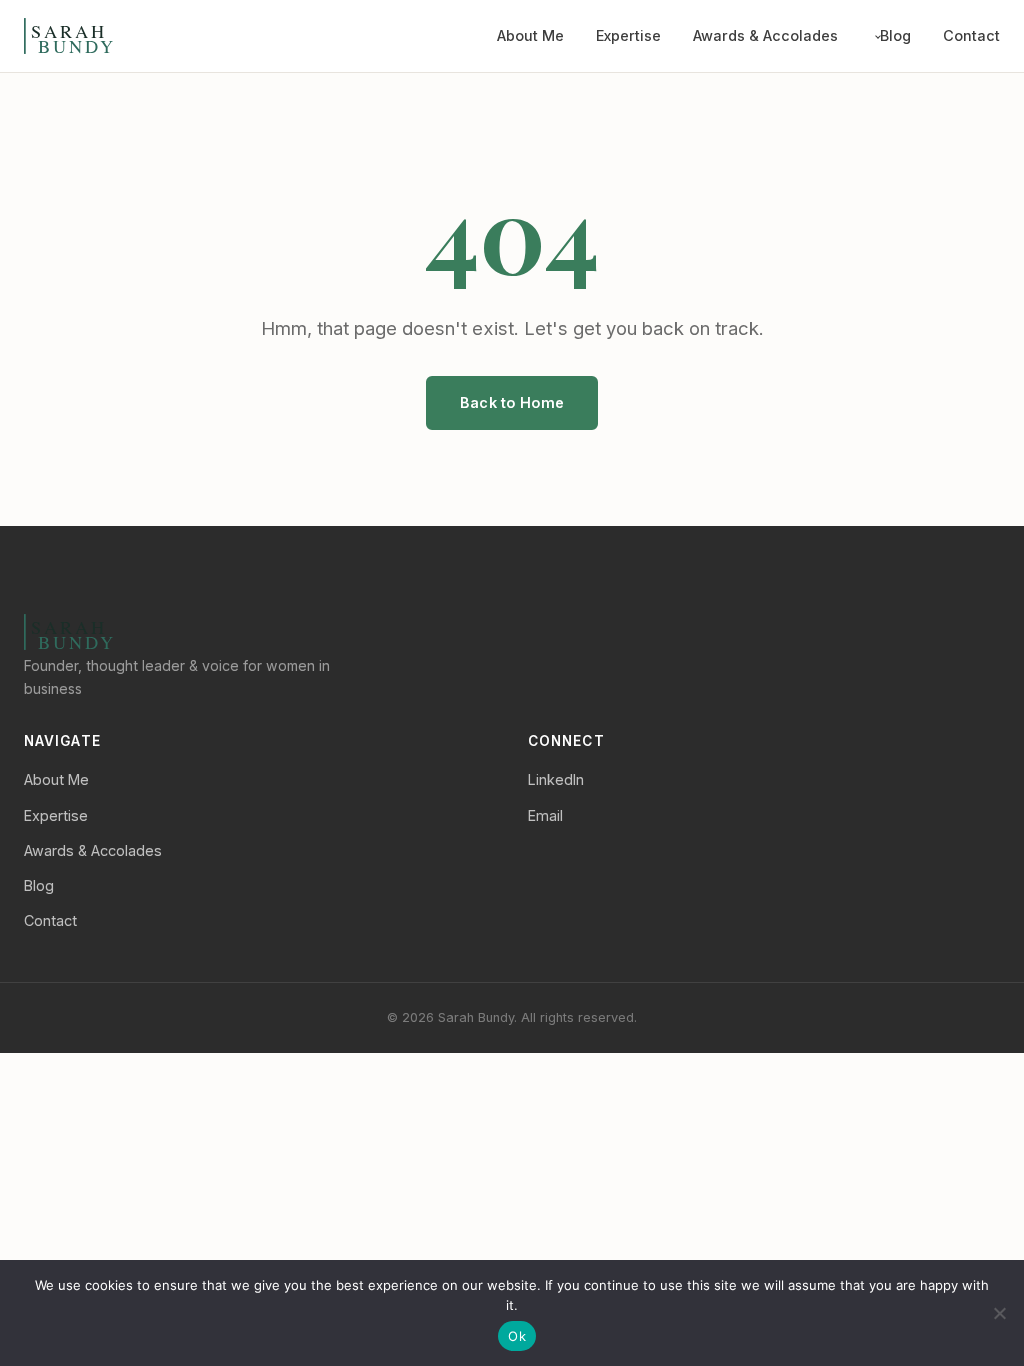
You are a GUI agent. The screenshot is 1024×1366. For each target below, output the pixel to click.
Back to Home (512, 402)
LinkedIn (556, 779)
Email (545, 815)
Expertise (628, 35)
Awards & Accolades (765, 35)
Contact (971, 35)
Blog (895, 35)
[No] (999, 1313)
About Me (530, 35)
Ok (517, 1336)
